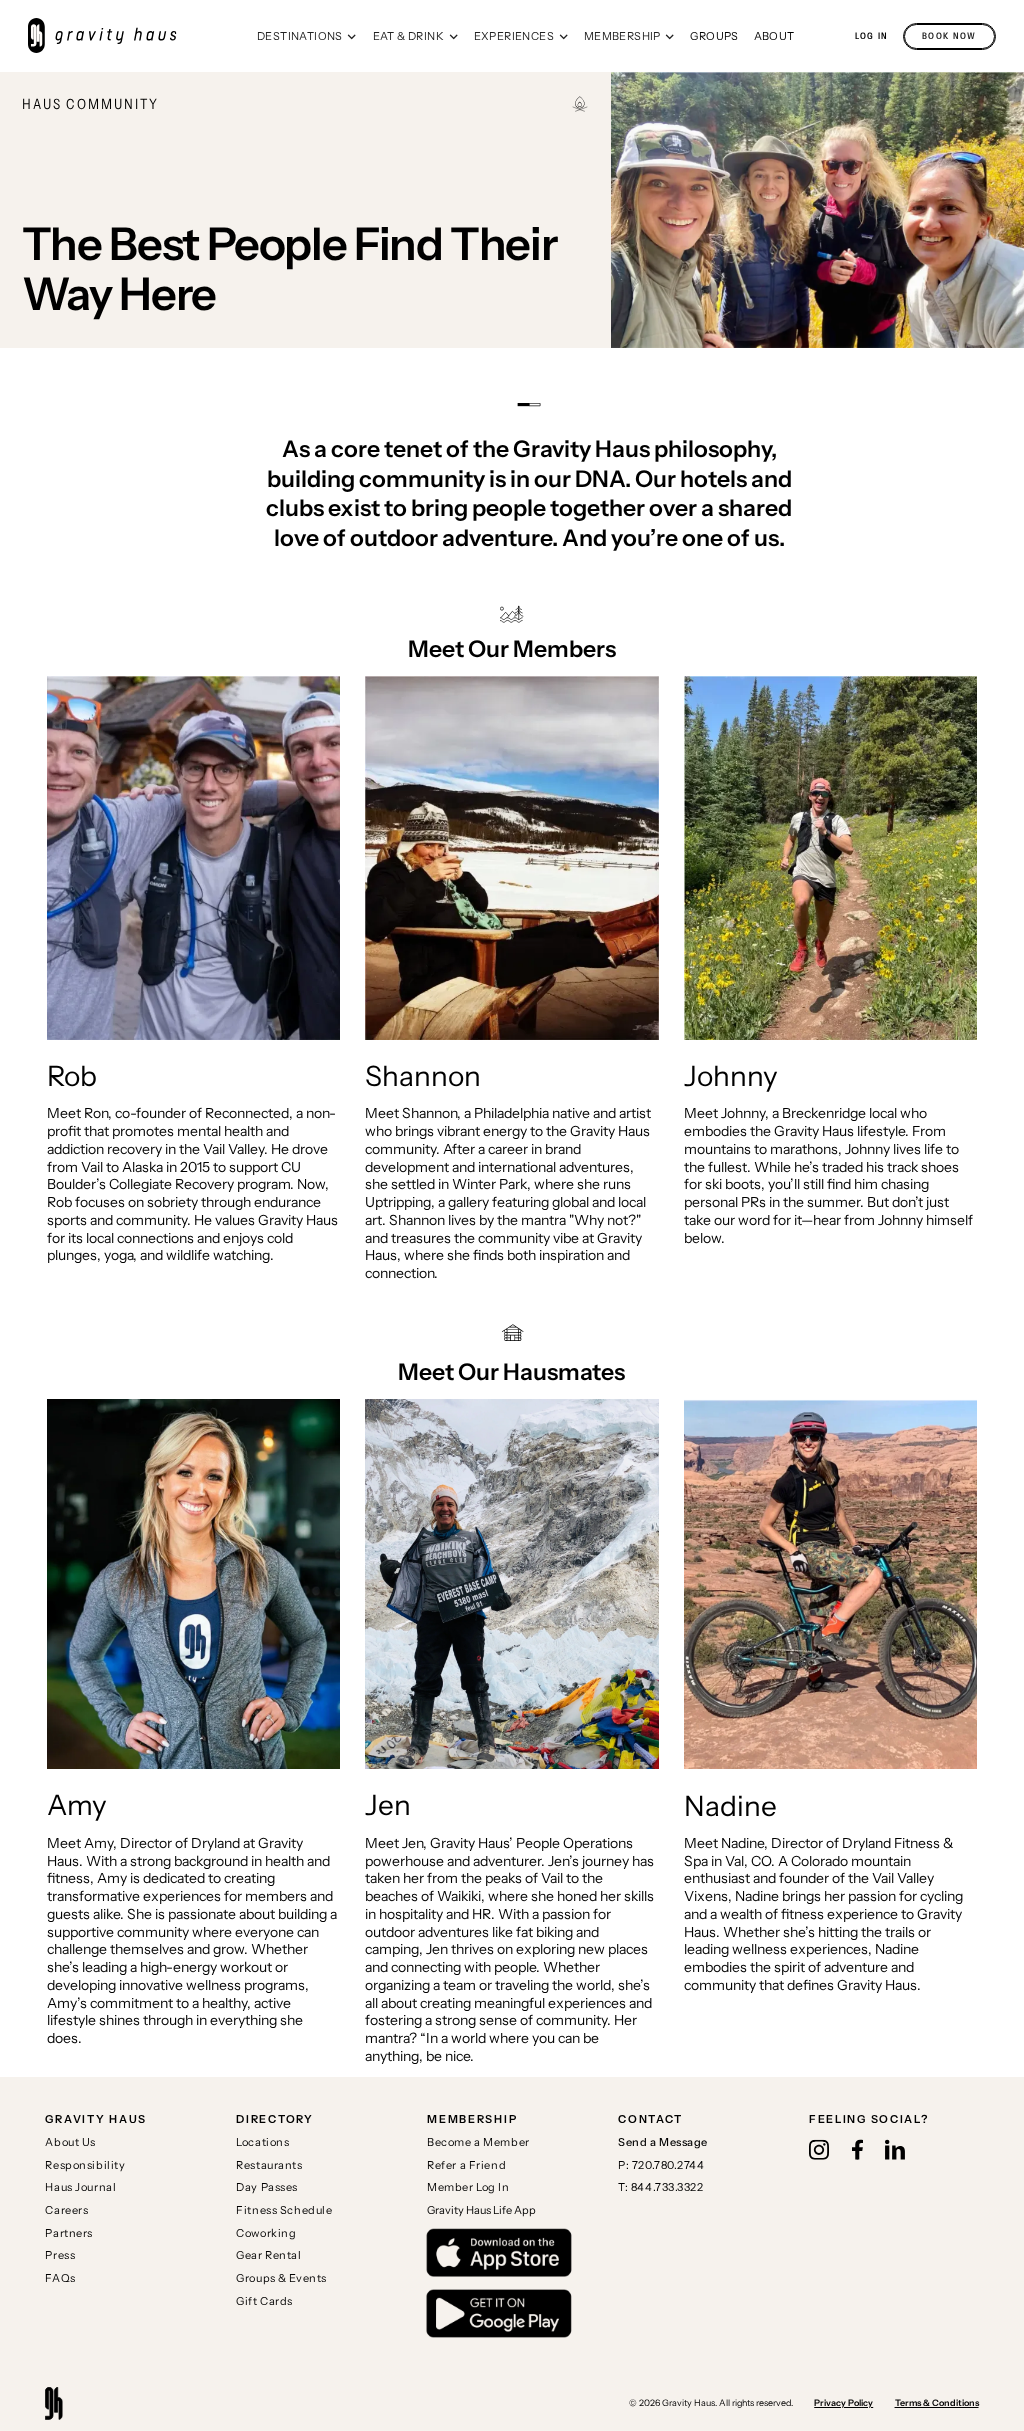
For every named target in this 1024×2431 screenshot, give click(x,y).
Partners (69, 2233)
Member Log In (468, 2187)
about (774, 36)
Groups (714, 36)
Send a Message (663, 2142)
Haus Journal (80, 2187)
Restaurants (269, 2165)
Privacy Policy (843, 2402)
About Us (70, 2142)
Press (60, 2255)
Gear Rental (268, 2255)
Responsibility (85, 2165)
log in (872, 36)
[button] (307, 36)
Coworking (266, 2233)
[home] (112, 36)
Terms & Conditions (937, 2402)
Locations (262, 2142)
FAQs (60, 2278)
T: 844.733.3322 (661, 2187)
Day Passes (267, 2187)
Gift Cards (264, 2301)
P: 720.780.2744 (661, 2165)
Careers (66, 2210)
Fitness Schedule (284, 2210)
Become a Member (478, 2142)
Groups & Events (281, 2278)
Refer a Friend (466, 2165)
